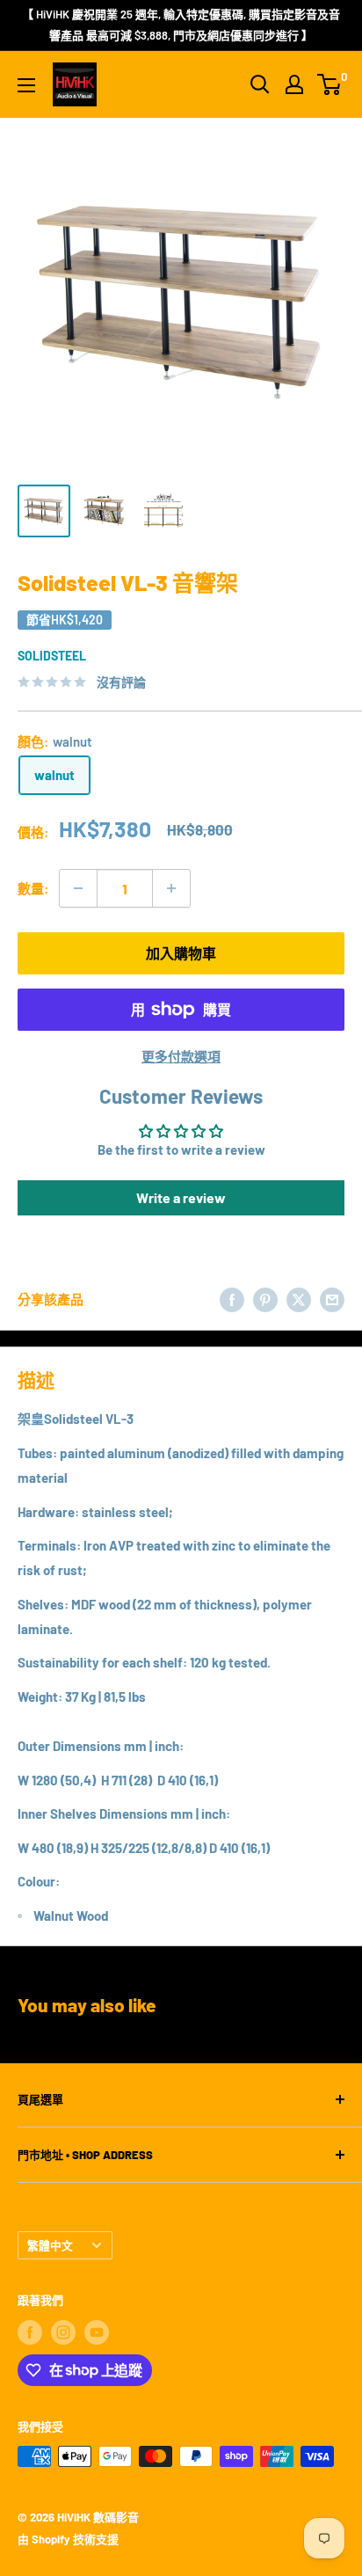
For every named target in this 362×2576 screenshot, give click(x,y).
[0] (330, 84)
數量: (33, 888)
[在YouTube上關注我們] (97, 2332)
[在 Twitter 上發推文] (299, 1299)
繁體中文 (50, 2245)
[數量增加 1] (171, 888)
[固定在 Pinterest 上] (265, 1299)
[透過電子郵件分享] (332, 1299)
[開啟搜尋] (260, 84)
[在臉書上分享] (232, 1299)
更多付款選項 (181, 1056)
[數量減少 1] (78, 888)
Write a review (181, 1197)
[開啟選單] (26, 85)
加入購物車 (181, 953)
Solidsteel (52, 656)
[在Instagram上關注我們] (63, 2332)
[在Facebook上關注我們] (30, 2332)
